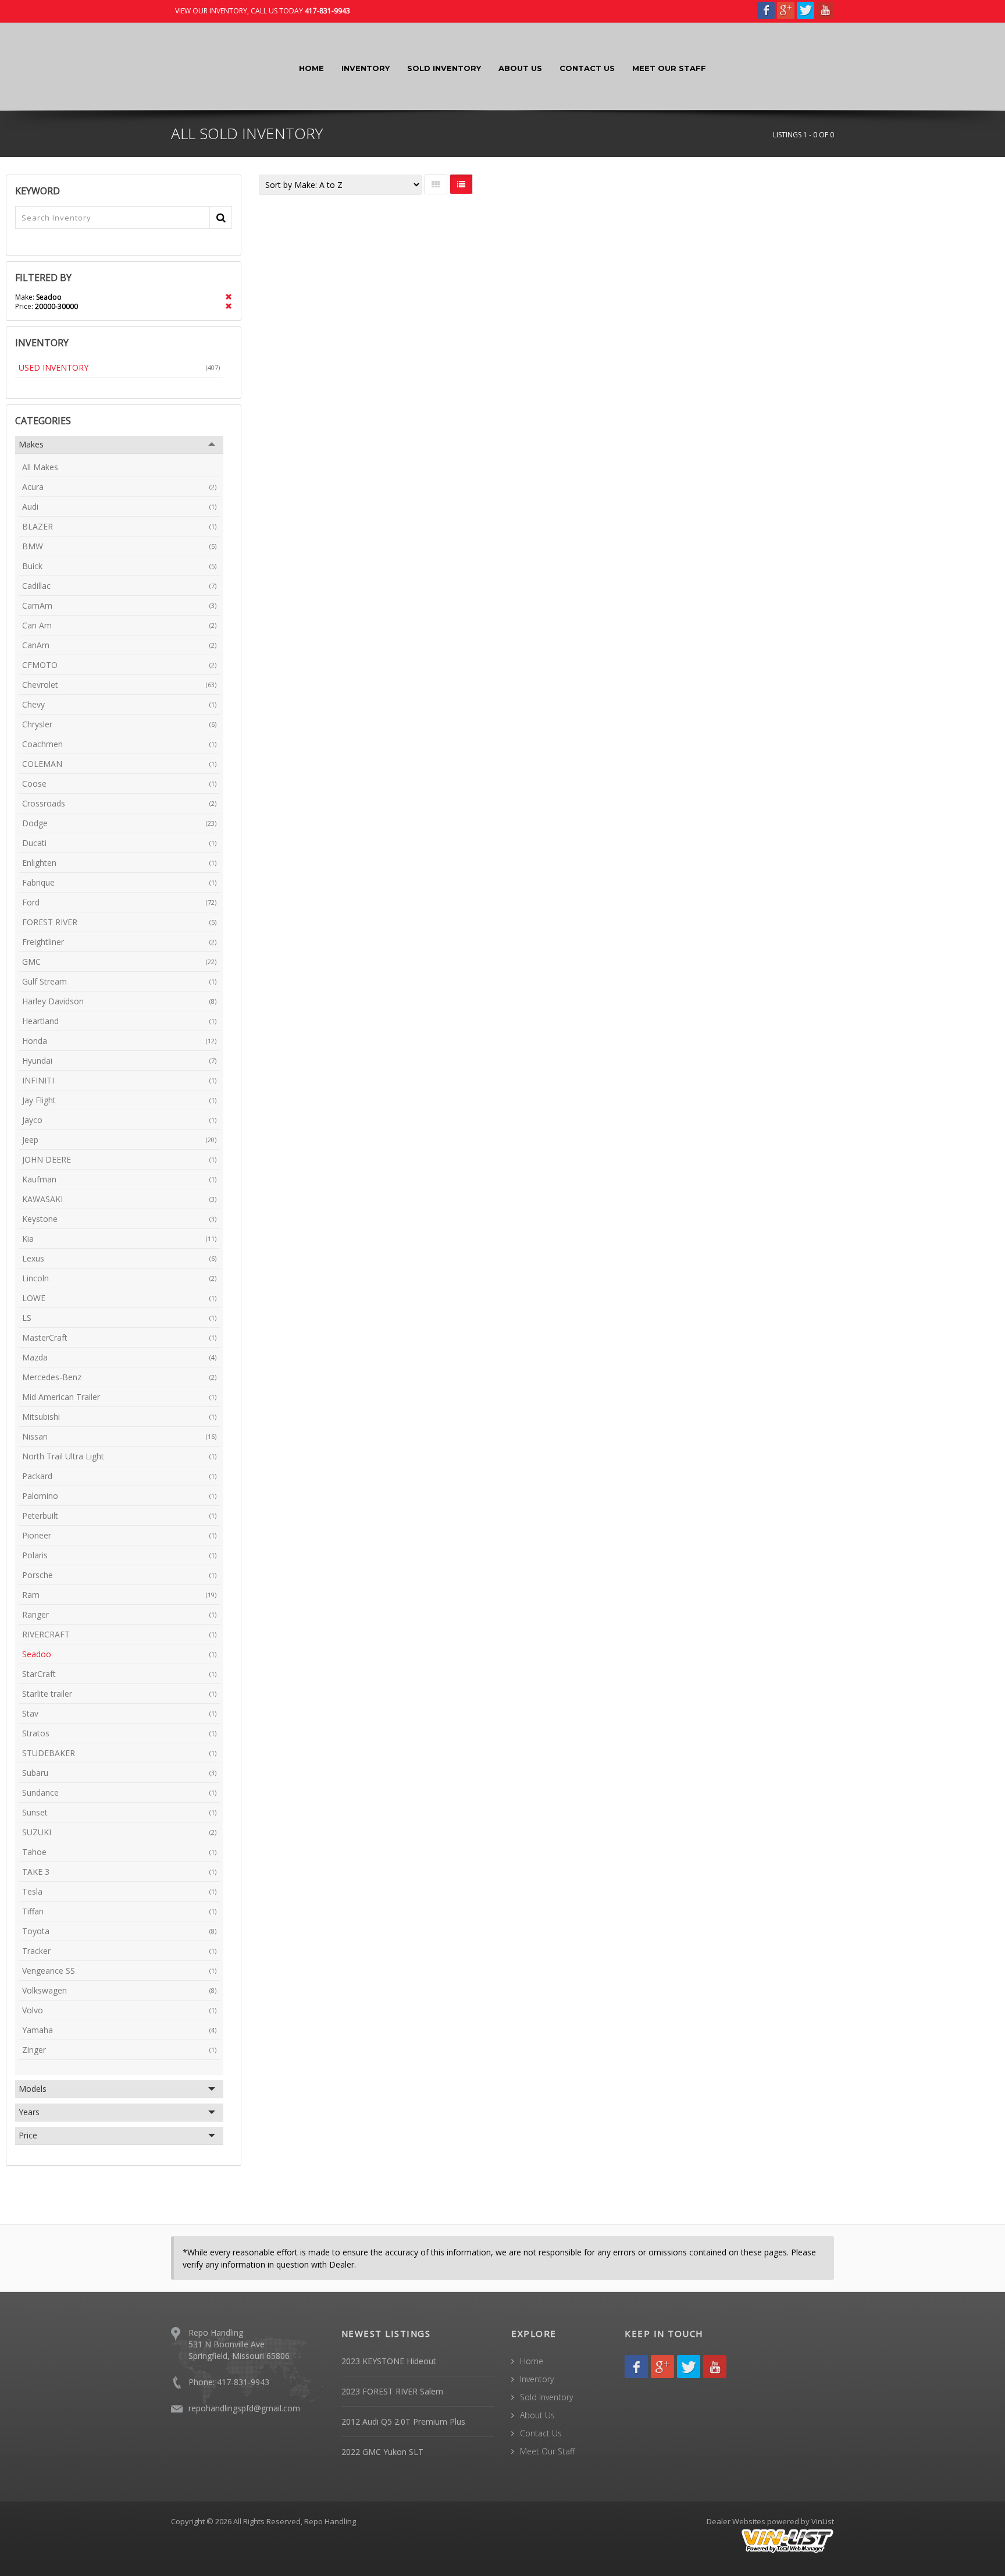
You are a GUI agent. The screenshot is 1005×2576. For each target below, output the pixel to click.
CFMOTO (119, 665)
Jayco (119, 1120)
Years (29, 2112)
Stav (119, 1713)
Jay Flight (119, 1100)
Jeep (119, 1140)
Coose (119, 784)
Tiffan (119, 1911)
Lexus (119, 1258)
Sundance (119, 1792)
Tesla (119, 1891)
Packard (119, 1476)
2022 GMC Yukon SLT (382, 2452)
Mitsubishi (119, 1417)
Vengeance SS (119, 1971)
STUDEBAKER (119, 1753)
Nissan (119, 1436)
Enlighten (119, 863)
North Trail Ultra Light (119, 1456)
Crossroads (119, 803)
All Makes (40, 467)
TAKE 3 (119, 1872)
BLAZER (119, 526)
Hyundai (119, 1060)
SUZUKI (119, 1832)
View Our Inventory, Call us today (263, 11)
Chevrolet (119, 685)
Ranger (119, 1614)
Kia (119, 1239)
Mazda (119, 1357)
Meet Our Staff (669, 68)
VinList (823, 2521)
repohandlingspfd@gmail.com (244, 2408)
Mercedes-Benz (119, 1377)
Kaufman (119, 1179)
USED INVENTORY (119, 367)
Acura (119, 487)
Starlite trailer (119, 1694)
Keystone (119, 1219)
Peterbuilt (119, 1516)
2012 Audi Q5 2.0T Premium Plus (403, 2422)
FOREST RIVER (119, 922)
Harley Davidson (119, 1001)
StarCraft (119, 1674)
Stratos (119, 1733)
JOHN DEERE (119, 1159)
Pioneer (119, 1535)
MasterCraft (119, 1337)
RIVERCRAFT (119, 1634)
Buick (119, 566)
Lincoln (119, 1278)
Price (28, 2135)
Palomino (119, 1496)
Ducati (119, 843)
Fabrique (119, 882)
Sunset (119, 1812)
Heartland (119, 1021)
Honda (119, 1041)
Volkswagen (119, 1990)
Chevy (119, 704)
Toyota (119, 1931)
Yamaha (119, 2030)
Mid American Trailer (119, 1397)
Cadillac (119, 586)
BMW (119, 546)
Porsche (119, 1575)
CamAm (119, 605)
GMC (119, 962)
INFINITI (119, 1080)
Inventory (366, 68)
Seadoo (119, 1654)
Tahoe (119, 1852)
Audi (119, 507)
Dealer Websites (736, 2521)
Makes (31, 444)
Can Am (119, 625)
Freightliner (119, 942)
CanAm (119, 645)
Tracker (119, 1951)
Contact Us (587, 68)
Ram (119, 1595)
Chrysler (119, 724)
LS (119, 1318)
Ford (119, 902)
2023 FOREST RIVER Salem (392, 2391)
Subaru (119, 1773)
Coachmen (119, 744)
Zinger (119, 2050)
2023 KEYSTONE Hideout (389, 2361)
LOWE (119, 1298)
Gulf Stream (119, 981)
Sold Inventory (444, 68)
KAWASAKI (119, 1199)
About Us (520, 68)
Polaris (119, 1555)
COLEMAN (119, 764)
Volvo (119, 2010)
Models (33, 2089)
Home (311, 68)
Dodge (119, 823)
